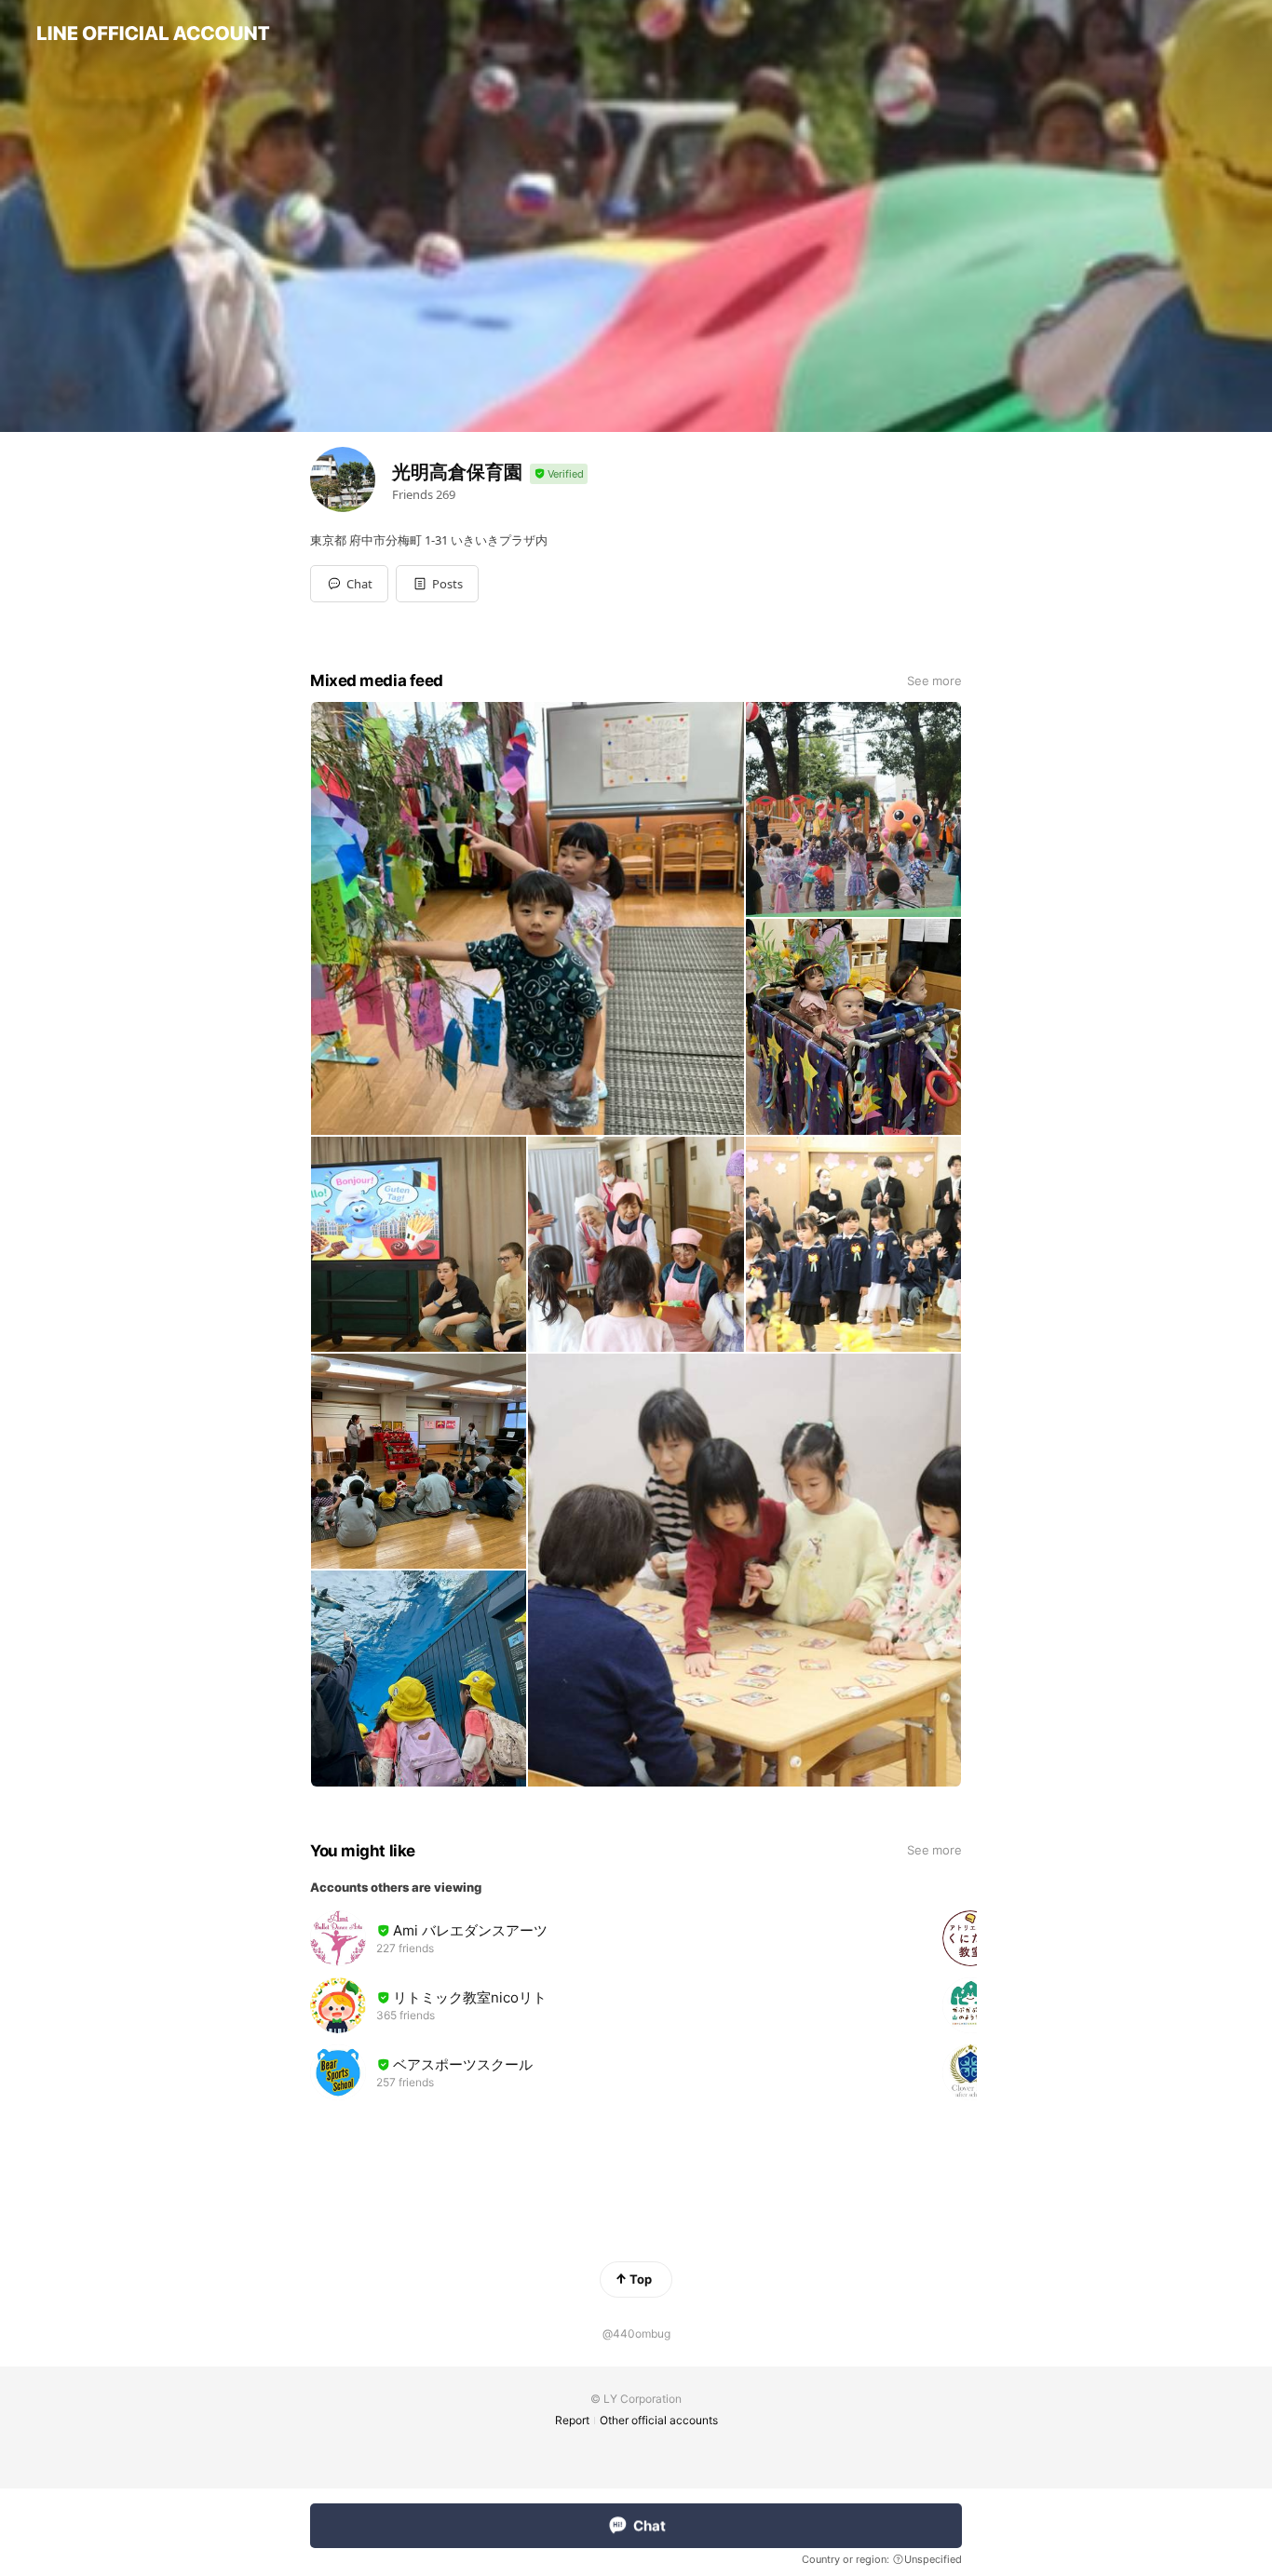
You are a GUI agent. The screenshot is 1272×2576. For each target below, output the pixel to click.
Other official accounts (659, 2420)
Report (572, 2420)
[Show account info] (559, 474)
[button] (437, 584)
